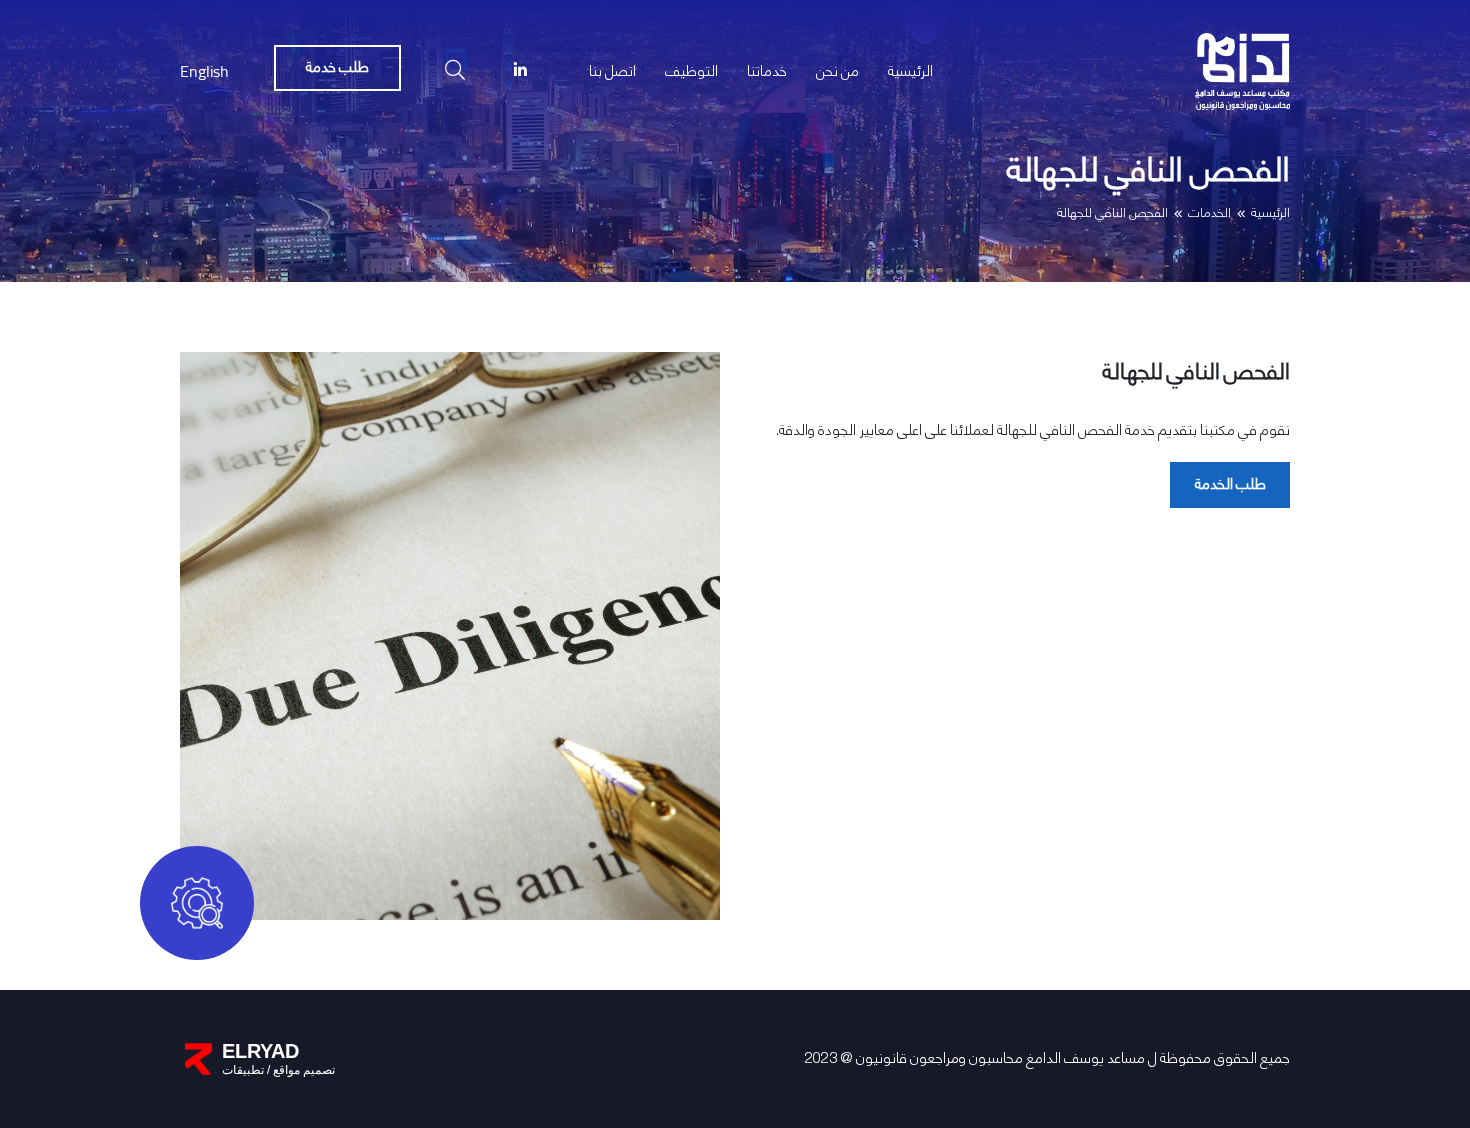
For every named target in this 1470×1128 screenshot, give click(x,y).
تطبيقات (243, 1070)
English (204, 71)
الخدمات (1209, 213)
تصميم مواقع (302, 1070)
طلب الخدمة (1230, 484)
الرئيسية (1270, 213)
